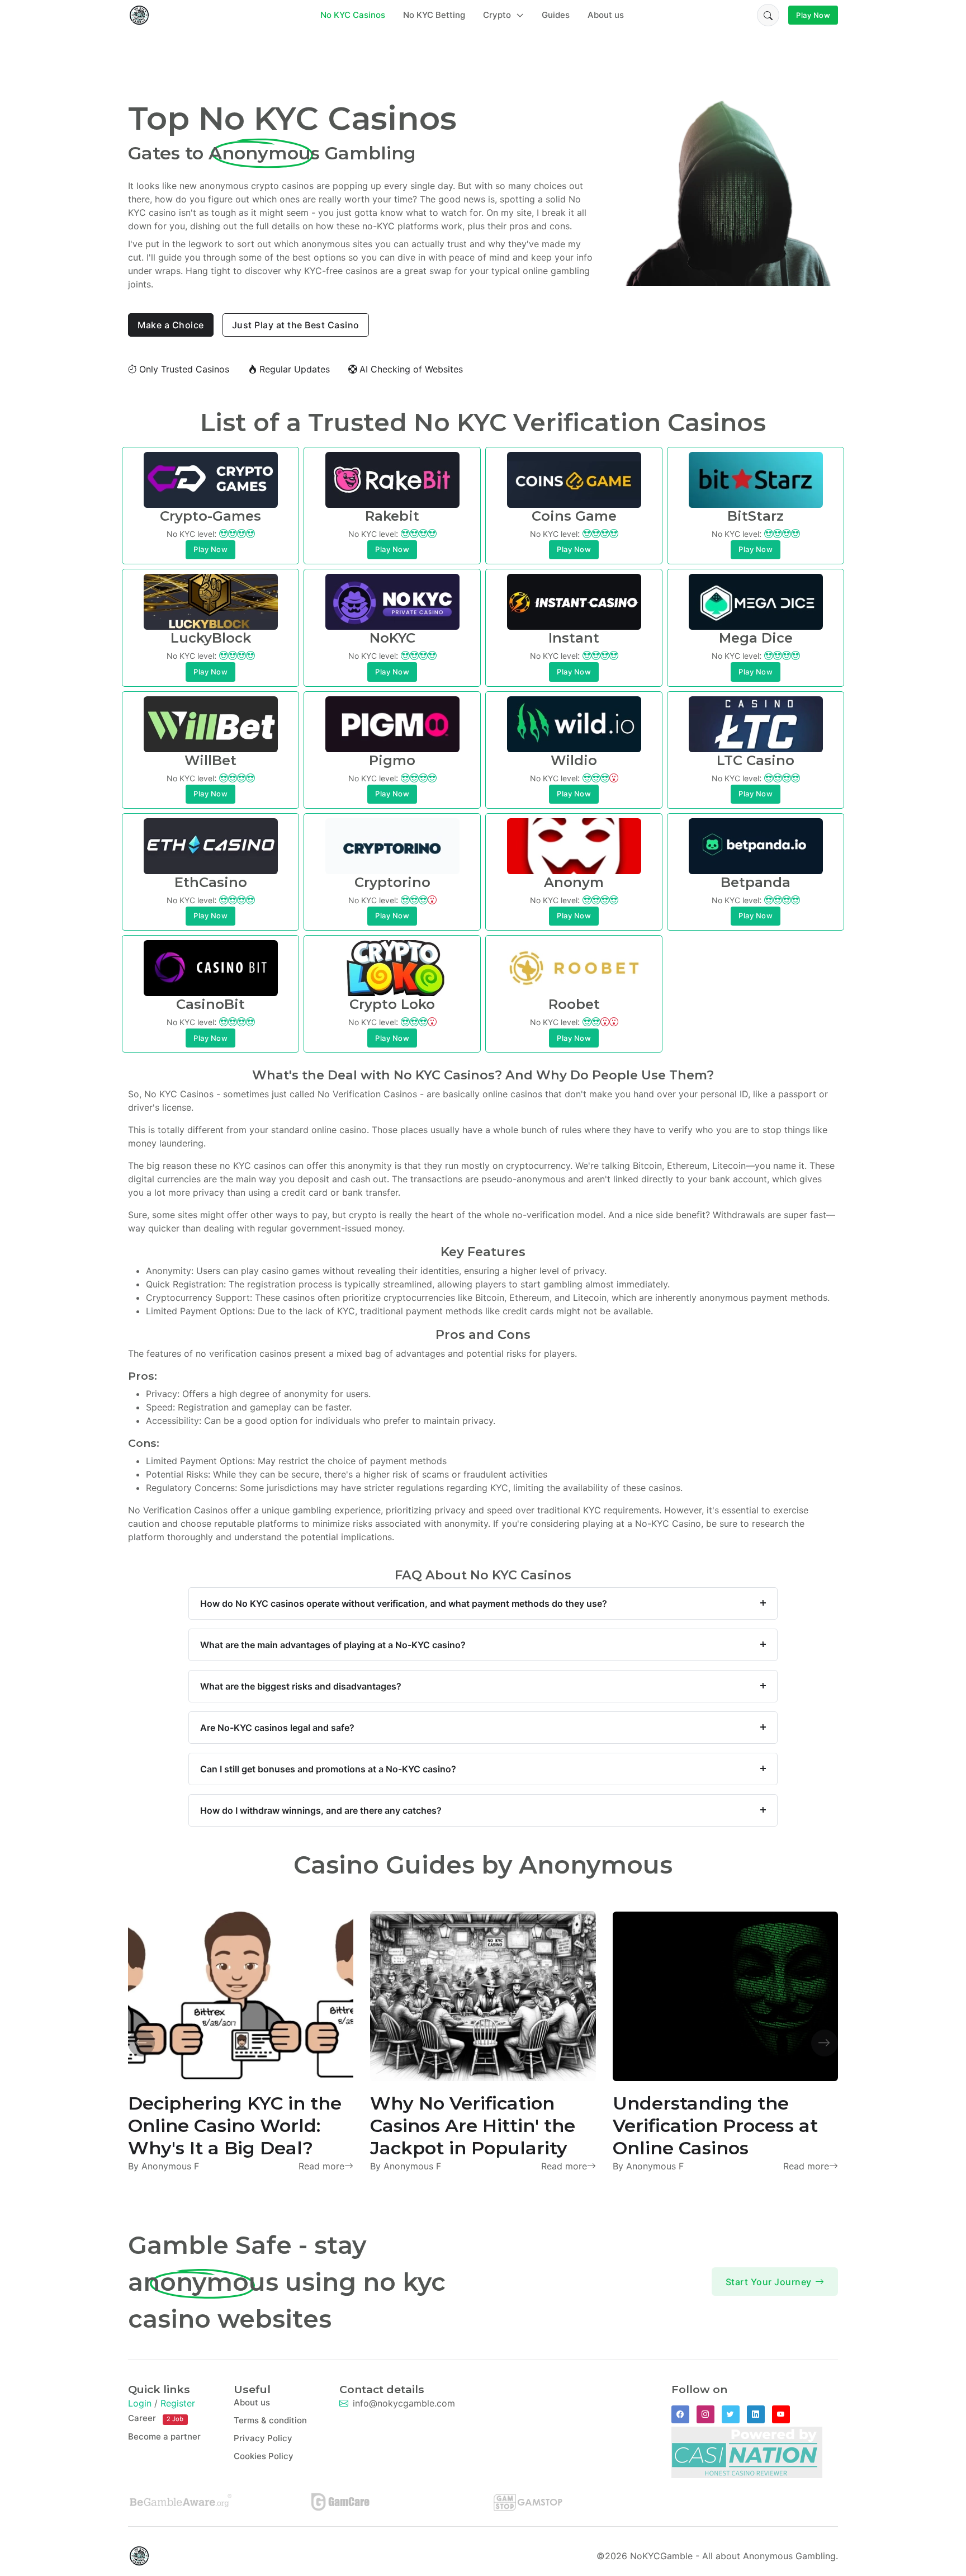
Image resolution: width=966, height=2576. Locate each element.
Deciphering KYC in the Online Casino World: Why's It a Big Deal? (235, 2126)
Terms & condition (270, 2420)
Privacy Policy (263, 2438)
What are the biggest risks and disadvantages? (301, 1686)
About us (606, 15)
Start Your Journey (769, 2282)
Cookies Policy (264, 2456)
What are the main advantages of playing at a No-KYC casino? (333, 1645)
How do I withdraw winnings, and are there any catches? (321, 1810)
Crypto (498, 15)
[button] (768, 15)
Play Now (813, 15)
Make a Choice (171, 325)
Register (178, 2403)
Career (156, 2418)
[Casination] (747, 2451)
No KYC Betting (434, 15)
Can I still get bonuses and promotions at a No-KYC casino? (328, 1769)
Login (140, 2403)
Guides (556, 15)
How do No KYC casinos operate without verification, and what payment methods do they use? (404, 1603)
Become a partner (164, 2436)
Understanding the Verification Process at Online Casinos (715, 2126)
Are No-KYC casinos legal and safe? (277, 1728)
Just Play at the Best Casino (296, 325)
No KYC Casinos (353, 15)
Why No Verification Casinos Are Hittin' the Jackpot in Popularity (473, 2126)
